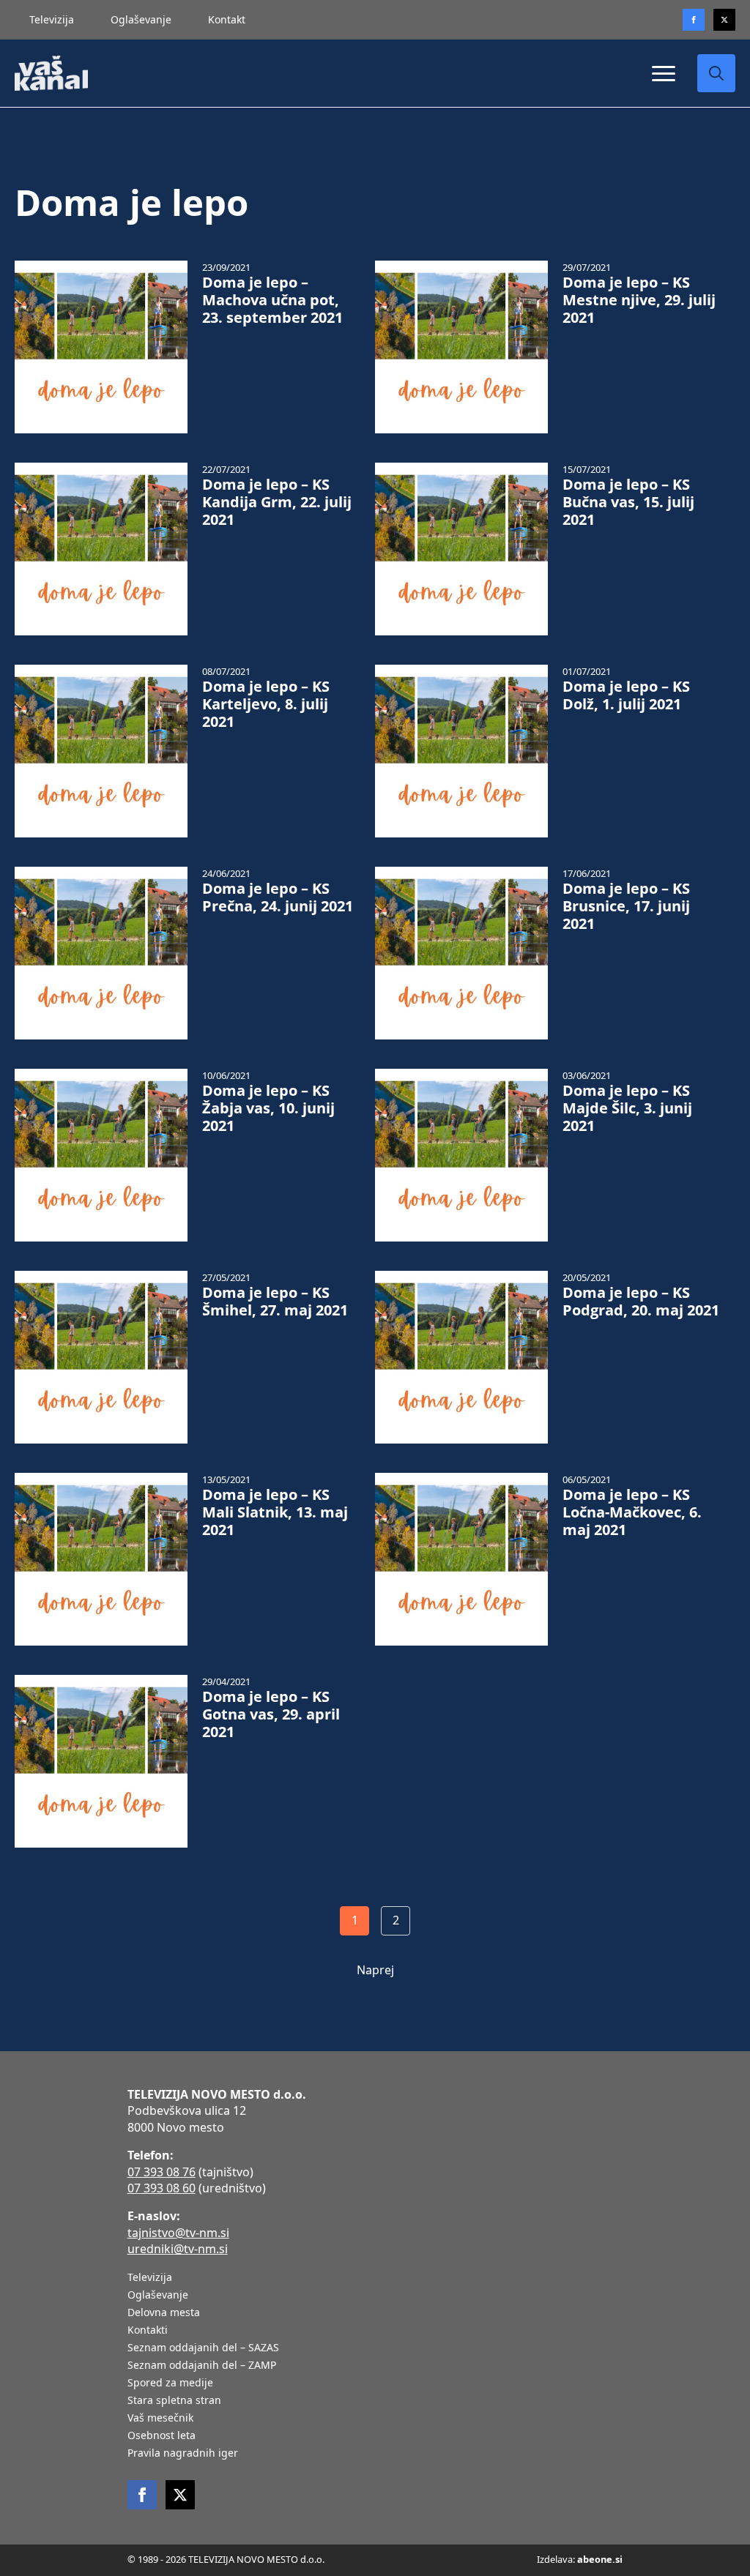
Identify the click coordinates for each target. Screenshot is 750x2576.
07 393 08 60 (161, 2188)
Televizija (52, 19)
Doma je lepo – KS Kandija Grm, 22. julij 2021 (277, 502)
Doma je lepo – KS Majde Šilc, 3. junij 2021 (627, 1108)
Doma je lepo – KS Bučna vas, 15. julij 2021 (628, 502)
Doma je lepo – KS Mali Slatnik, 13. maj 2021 (275, 1512)
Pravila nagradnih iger (183, 2454)
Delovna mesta (164, 2313)
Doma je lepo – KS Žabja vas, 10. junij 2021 (268, 1108)
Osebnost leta (161, 2436)
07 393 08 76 (161, 2172)
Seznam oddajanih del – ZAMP (202, 2366)
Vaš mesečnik (160, 2419)
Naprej (375, 1970)
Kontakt (227, 19)
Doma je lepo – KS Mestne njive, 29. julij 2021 (639, 300)
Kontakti (148, 2331)
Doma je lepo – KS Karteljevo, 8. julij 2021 (266, 704)
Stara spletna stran (174, 2401)
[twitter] (724, 20)
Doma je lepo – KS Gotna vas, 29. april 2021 (271, 1714)
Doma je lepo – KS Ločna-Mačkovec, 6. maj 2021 (632, 1512)
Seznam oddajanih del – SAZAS (203, 2348)
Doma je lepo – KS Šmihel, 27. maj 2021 (275, 1302)
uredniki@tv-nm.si (178, 2249)
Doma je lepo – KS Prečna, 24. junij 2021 (278, 897)
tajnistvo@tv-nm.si (178, 2233)
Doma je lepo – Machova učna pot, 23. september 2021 (272, 300)
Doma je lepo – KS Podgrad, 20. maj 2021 (641, 1302)
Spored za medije (170, 2383)
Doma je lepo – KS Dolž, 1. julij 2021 (626, 695)
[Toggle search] (716, 73)
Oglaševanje (141, 19)
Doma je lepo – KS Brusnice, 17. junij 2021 (626, 906)
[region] (190, 2461)
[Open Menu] (664, 73)
